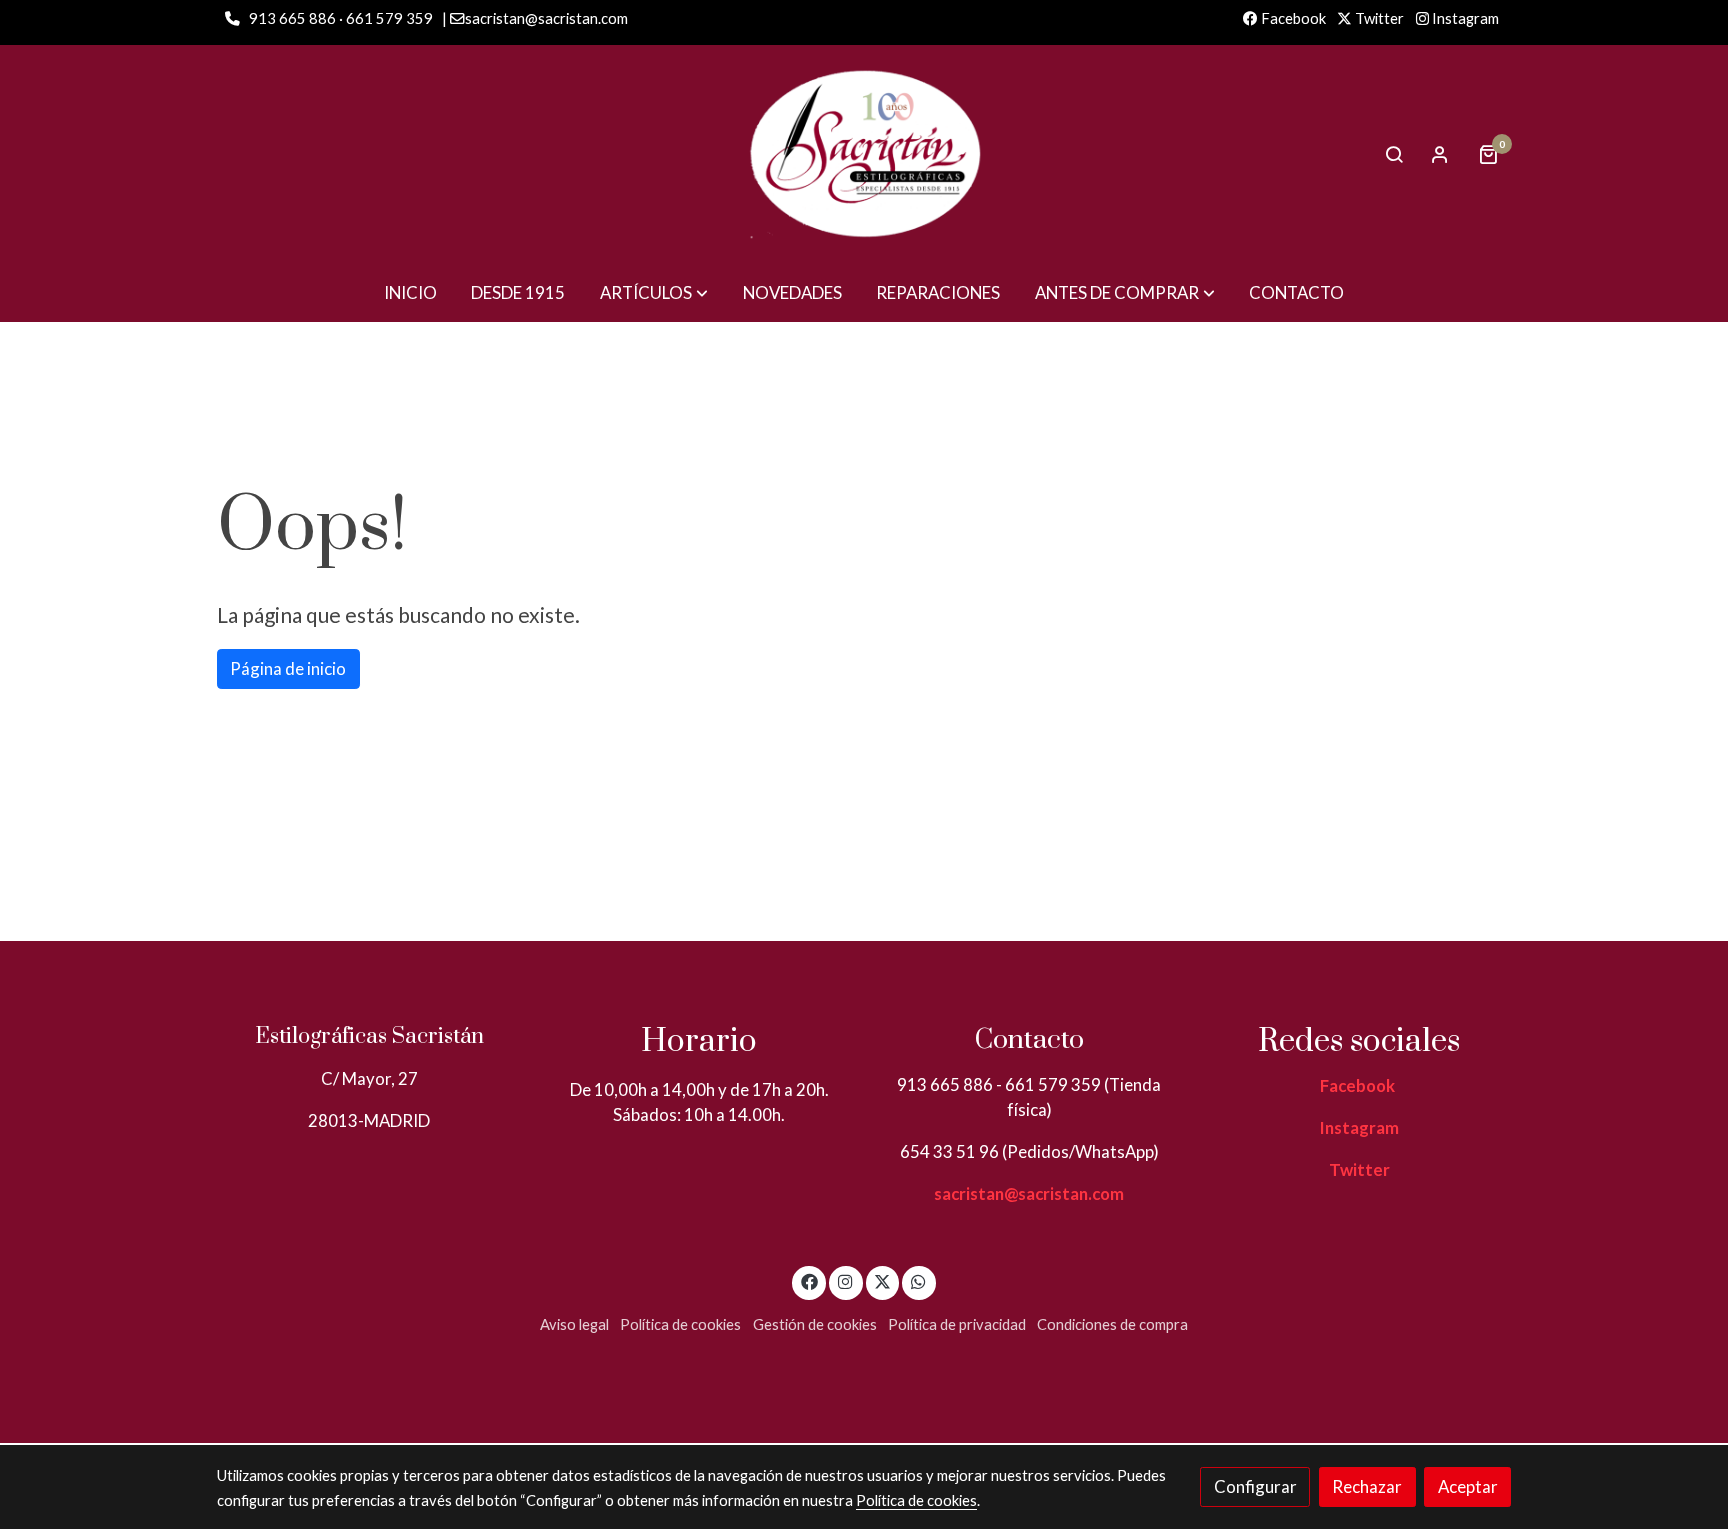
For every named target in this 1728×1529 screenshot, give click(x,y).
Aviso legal (574, 1324)
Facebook (1292, 18)
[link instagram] (846, 1280)
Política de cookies (680, 1324)
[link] (864, 154)
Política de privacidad (957, 1324)
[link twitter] (883, 1280)
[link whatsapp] (919, 1280)
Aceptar (1468, 1486)
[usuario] (1440, 154)
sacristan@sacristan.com (1029, 1193)
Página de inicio (288, 668)
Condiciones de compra (1112, 1324)
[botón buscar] (1394, 154)
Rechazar (1367, 1486)
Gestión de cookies (815, 1324)
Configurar (1255, 1486)
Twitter (1378, 18)
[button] (654, 292)
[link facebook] (809, 1280)
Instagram (1464, 18)
